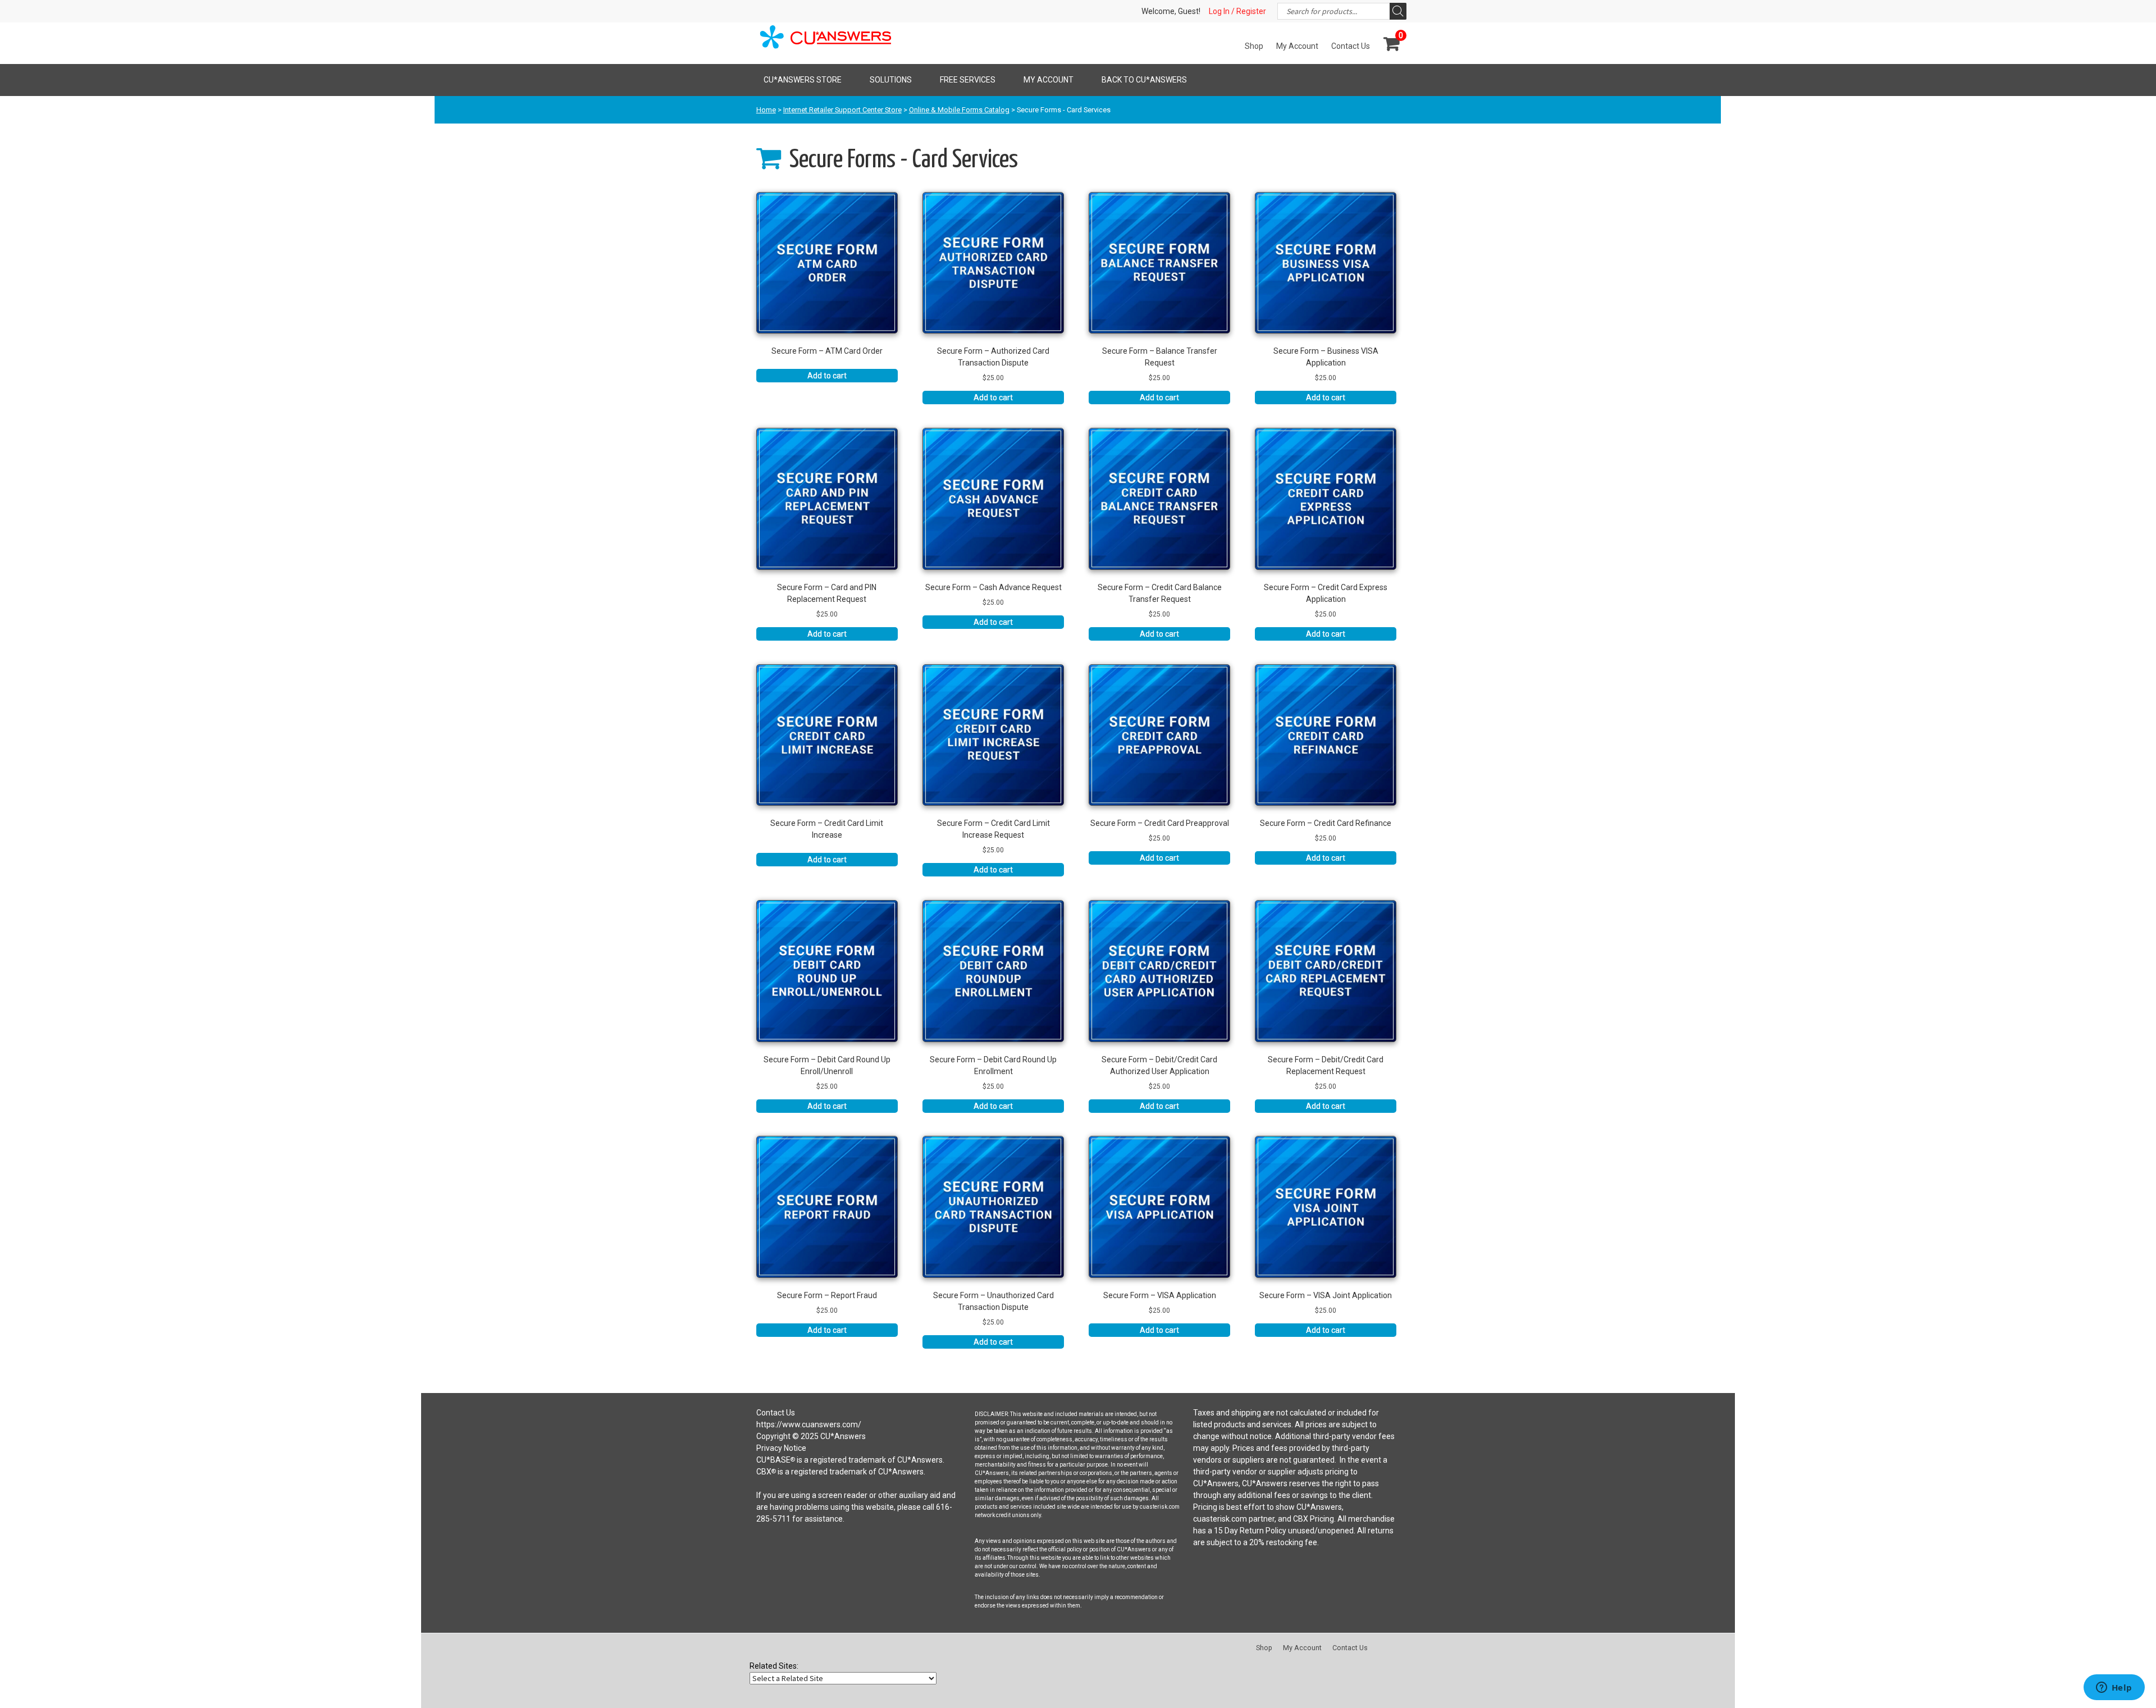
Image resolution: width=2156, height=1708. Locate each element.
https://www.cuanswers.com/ (809, 1424)
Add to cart (827, 376)
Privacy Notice (781, 1448)
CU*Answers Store (803, 80)
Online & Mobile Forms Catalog (959, 110)
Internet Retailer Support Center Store (842, 110)
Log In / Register (1237, 11)
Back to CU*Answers (1144, 80)
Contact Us (1351, 46)
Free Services (968, 80)
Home (766, 110)
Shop (1254, 46)
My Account (1297, 46)
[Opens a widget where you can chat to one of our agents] (2114, 1688)
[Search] (1398, 11)
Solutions (891, 80)
